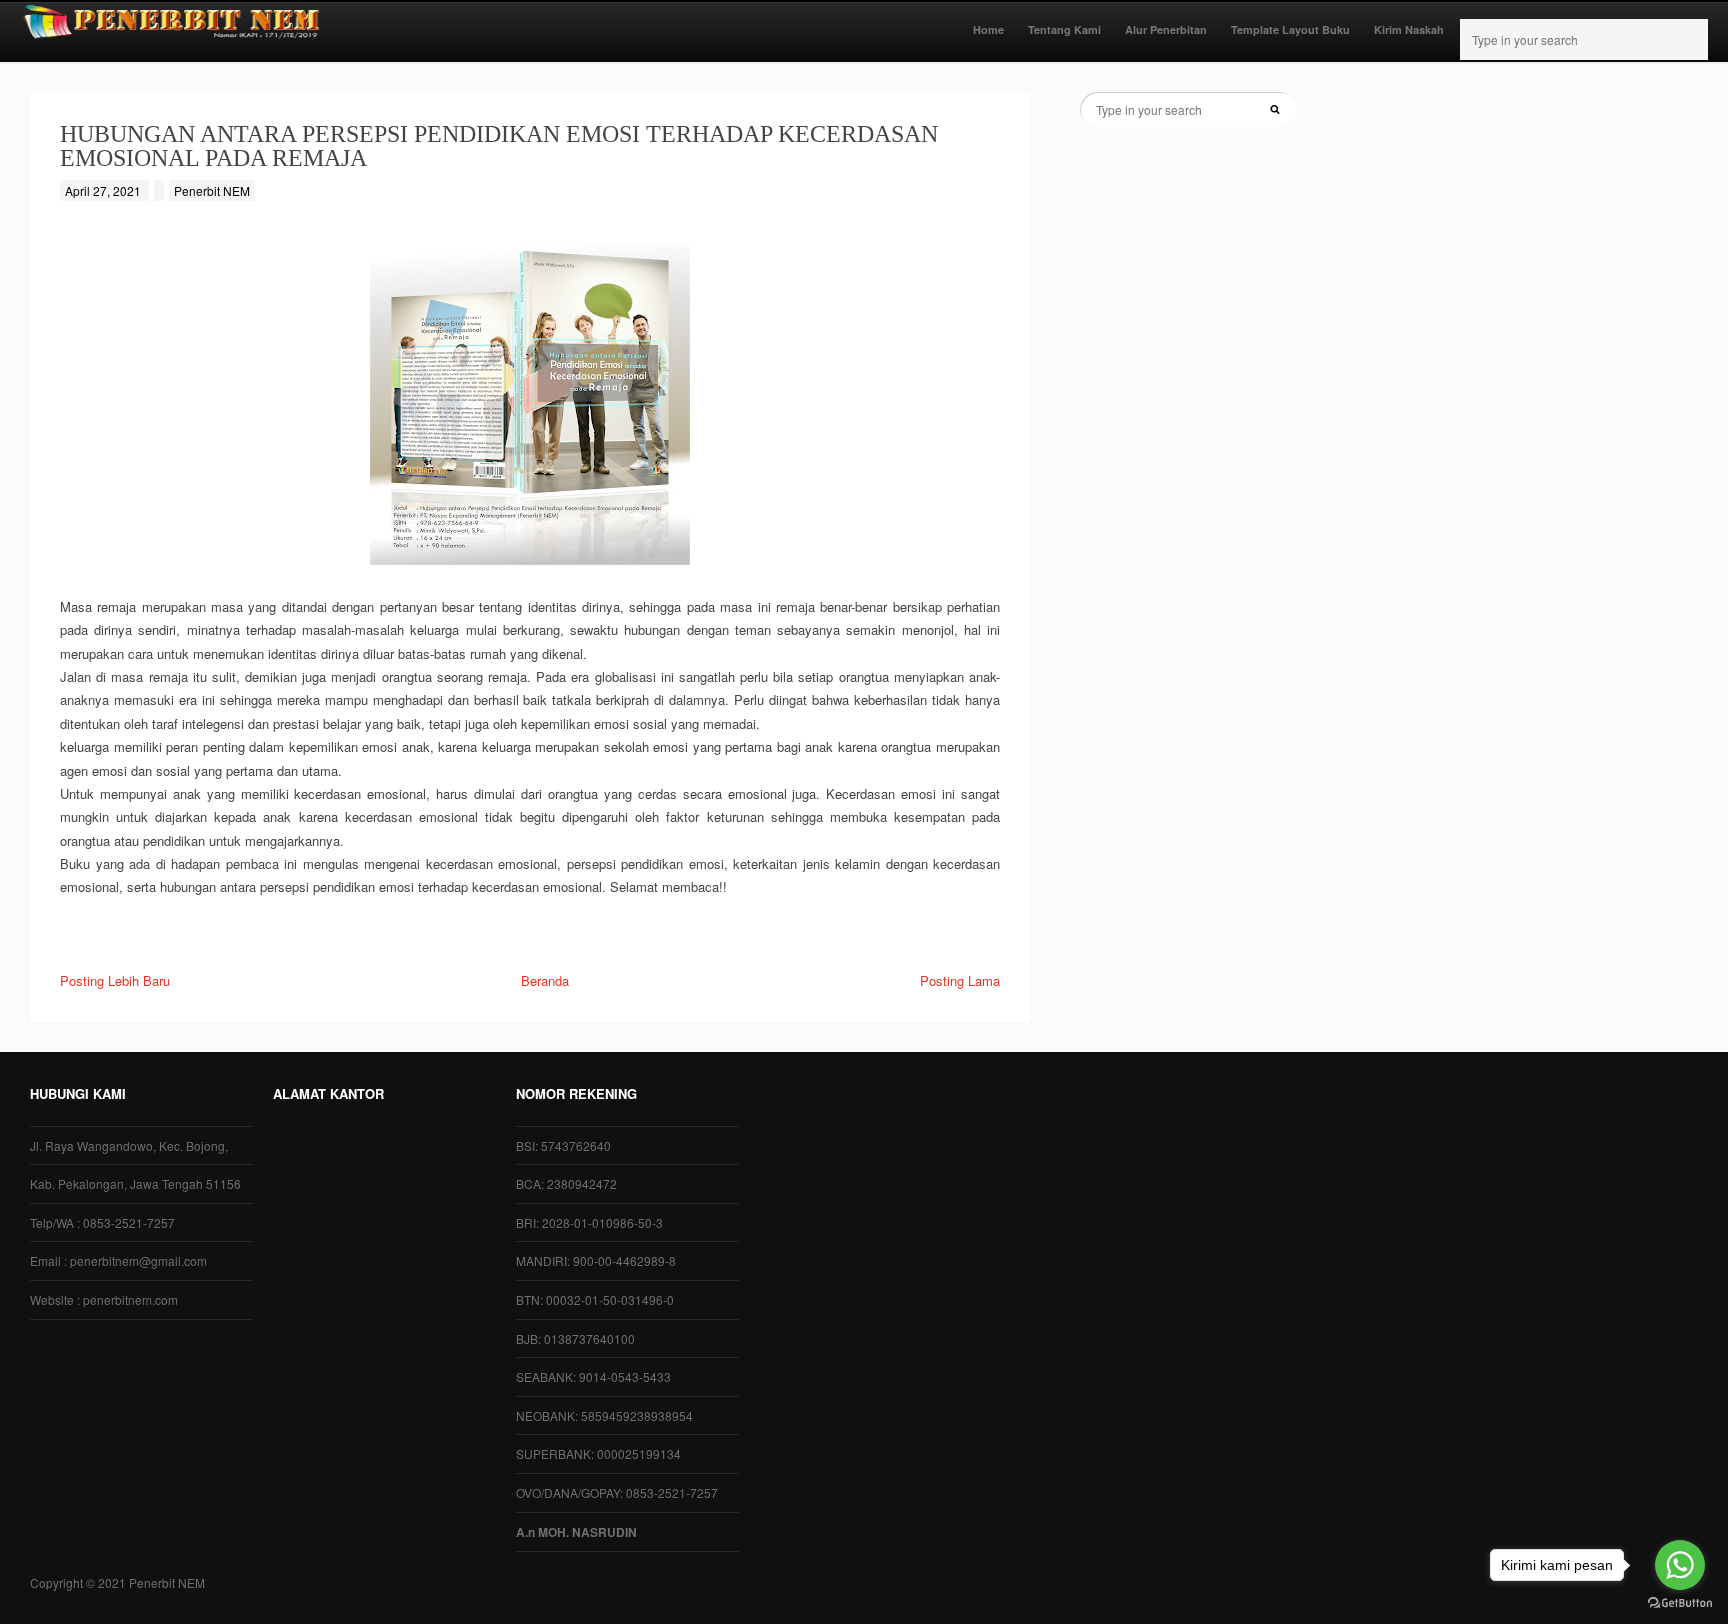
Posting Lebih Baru (115, 980)
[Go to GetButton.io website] (1680, 1603)
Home (988, 29)
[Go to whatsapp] (1680, 1565)
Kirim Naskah (1409, 29)
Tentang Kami (1064, 29)
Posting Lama (960, 980)
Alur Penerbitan (1166, 29)
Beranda (545, 980)
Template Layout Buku (1290, 29)
